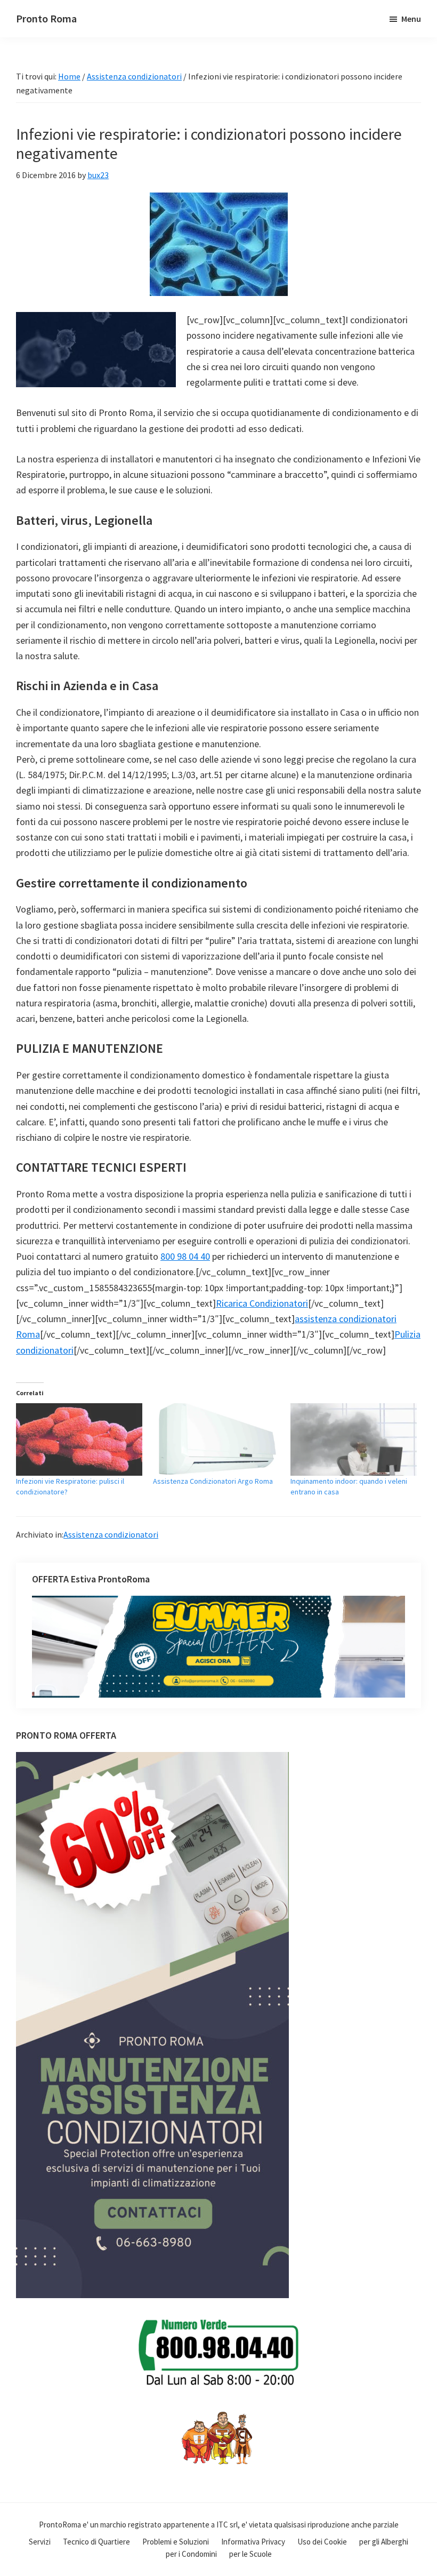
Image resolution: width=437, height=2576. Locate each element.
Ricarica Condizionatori (262, 1303)
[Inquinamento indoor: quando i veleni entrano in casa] (354, 1439)
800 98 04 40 (185, 1256)
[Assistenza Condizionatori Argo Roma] (216, 1439)
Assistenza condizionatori (111, 1534)
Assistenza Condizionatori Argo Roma (213, 1481)
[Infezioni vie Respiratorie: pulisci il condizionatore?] (79, 1439)
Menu (411, 19)
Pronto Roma (46, 18)
